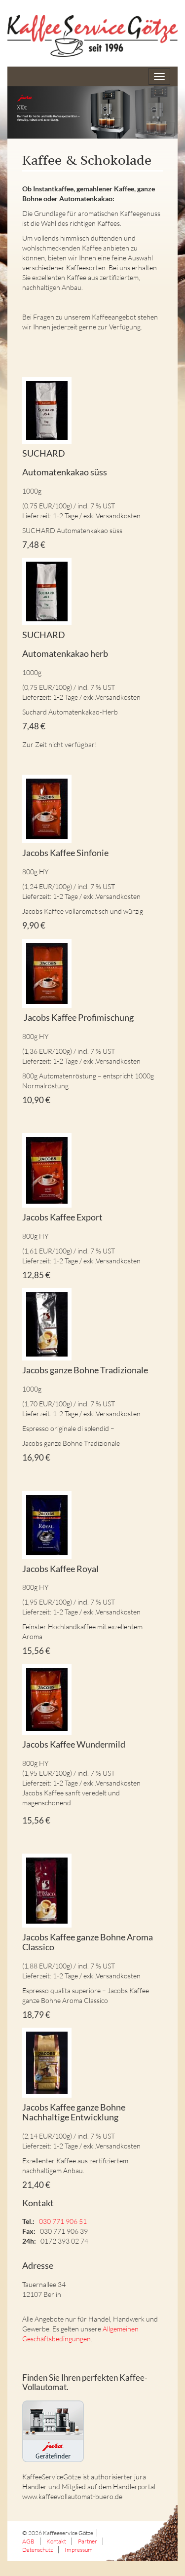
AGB (28, 2541)
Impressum (79, 2550)
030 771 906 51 (63, 2221)
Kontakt (56, 2541)
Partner (88, 2541)
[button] (92, 112)
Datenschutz (37, 2550)
